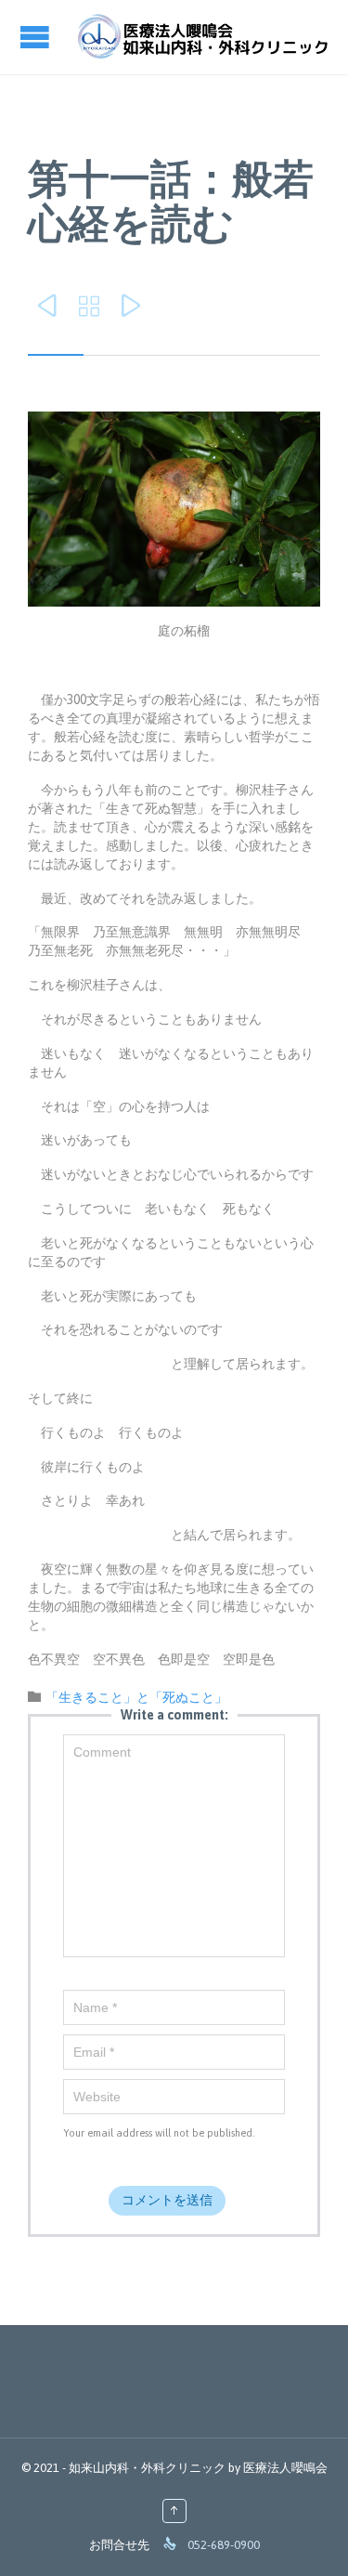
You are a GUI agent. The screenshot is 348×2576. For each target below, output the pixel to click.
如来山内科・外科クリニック (147, 2468)
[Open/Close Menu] (37, 37)
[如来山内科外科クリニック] (202, 37)
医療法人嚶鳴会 (285, 2468)
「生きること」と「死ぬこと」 (136, 1697)
